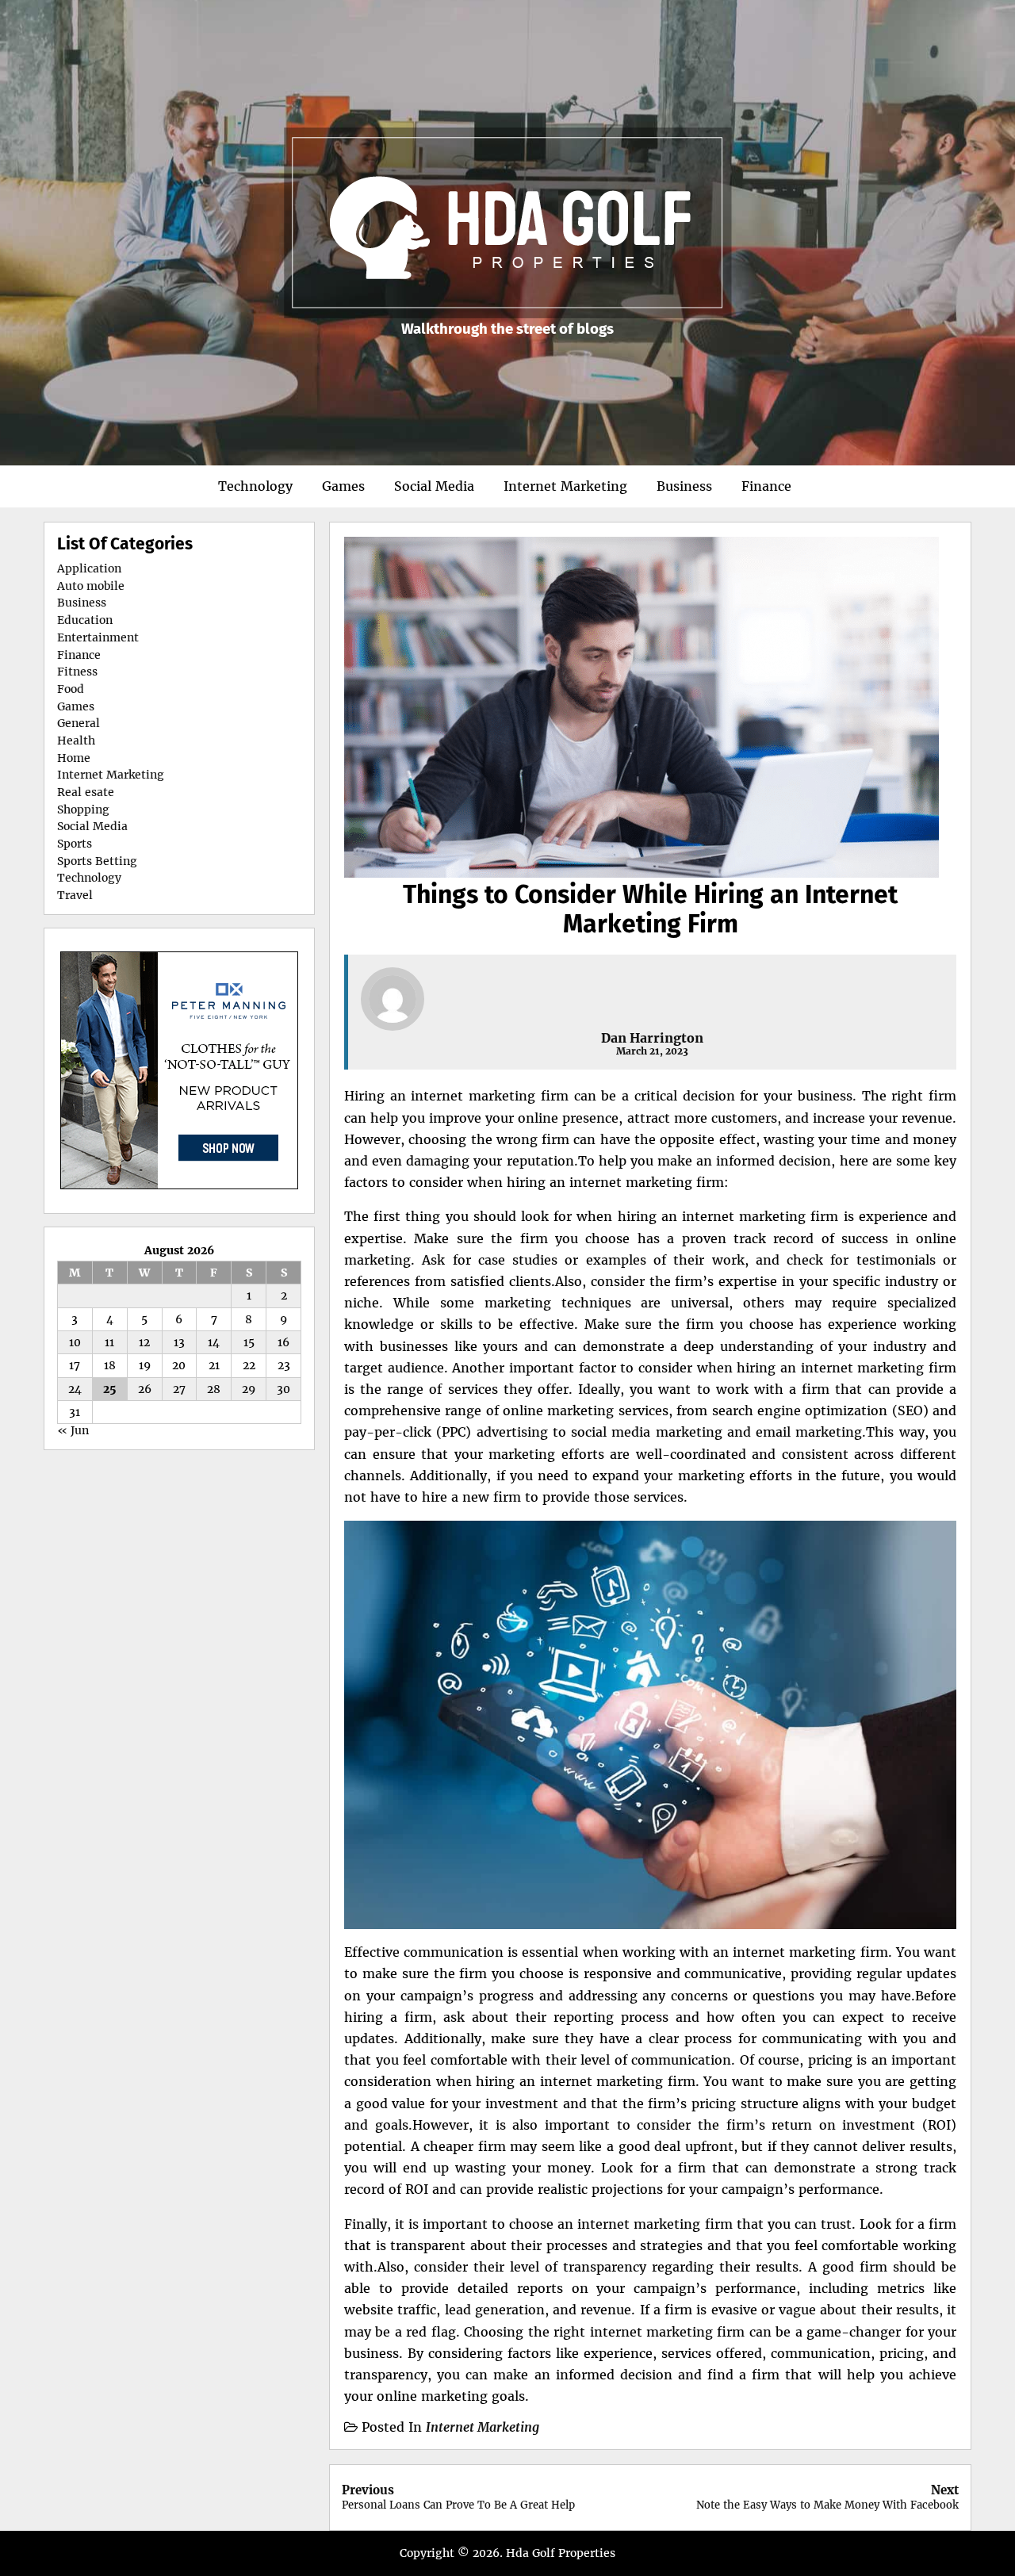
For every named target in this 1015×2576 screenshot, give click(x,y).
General (79, 723)
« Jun (73, 1430)
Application (89, 568)
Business (684, 486)
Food (71, 689)
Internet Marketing (565, 486)
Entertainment (98, 637)
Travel (75, 895)
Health (76, 741)
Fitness (77, 672)
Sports (75, 844)
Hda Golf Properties (561, 2553)
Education (85, 620)
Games (343, 486)
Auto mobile (91, 586)
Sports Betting (97, 861)
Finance (766, 486)
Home (74, 758)
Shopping (83, 810)
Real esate (86, 792)
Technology (255, 486)
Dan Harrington (652, 1038)
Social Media (434, 486)
